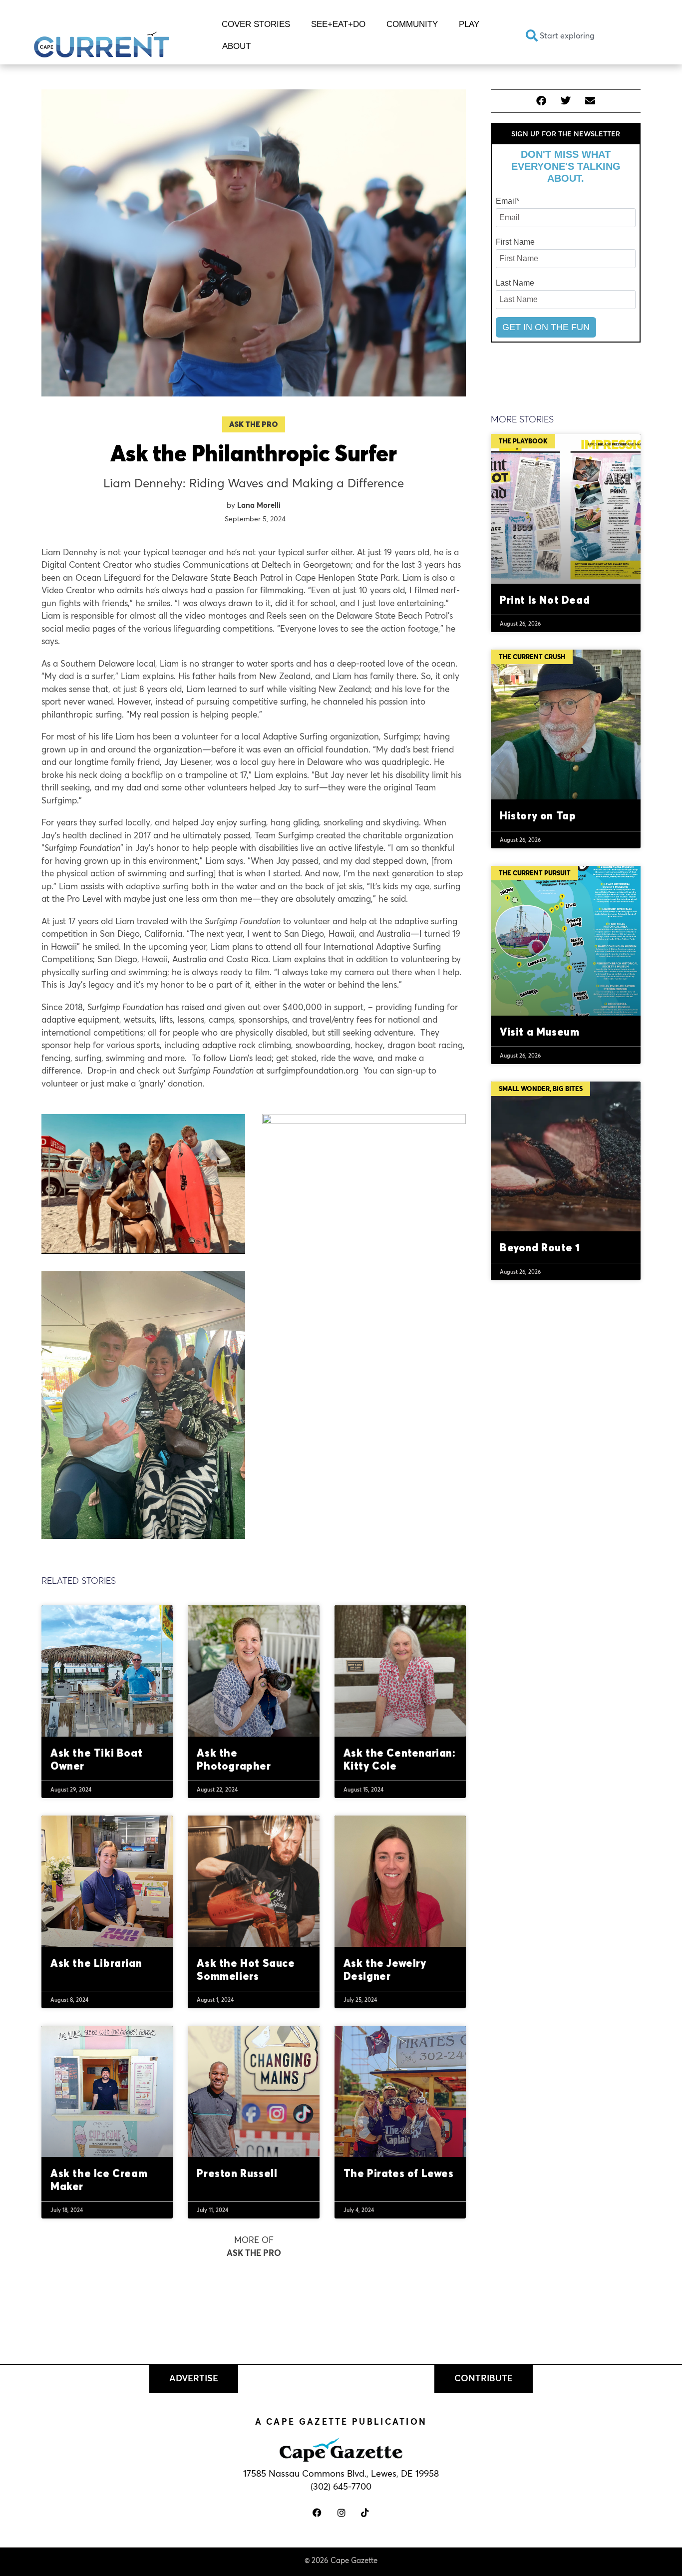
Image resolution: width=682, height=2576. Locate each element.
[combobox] (583, 35)
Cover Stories (256, 24)
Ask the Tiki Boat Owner (96, 1759)
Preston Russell (238, 2173)
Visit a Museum (539, 1032)
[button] (541, 101)
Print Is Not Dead (545, 600)
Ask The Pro (254, 424)
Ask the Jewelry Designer (385, 1969)
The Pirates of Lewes (399, 2173)
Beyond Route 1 (540, 1247)
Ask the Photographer (234, 1759)
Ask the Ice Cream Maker (99, 2179)
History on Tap (538, 815)
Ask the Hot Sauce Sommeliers (246, 1969)
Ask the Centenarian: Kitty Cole (400, 1759)
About (236, 46)
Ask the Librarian (96, 1963)
